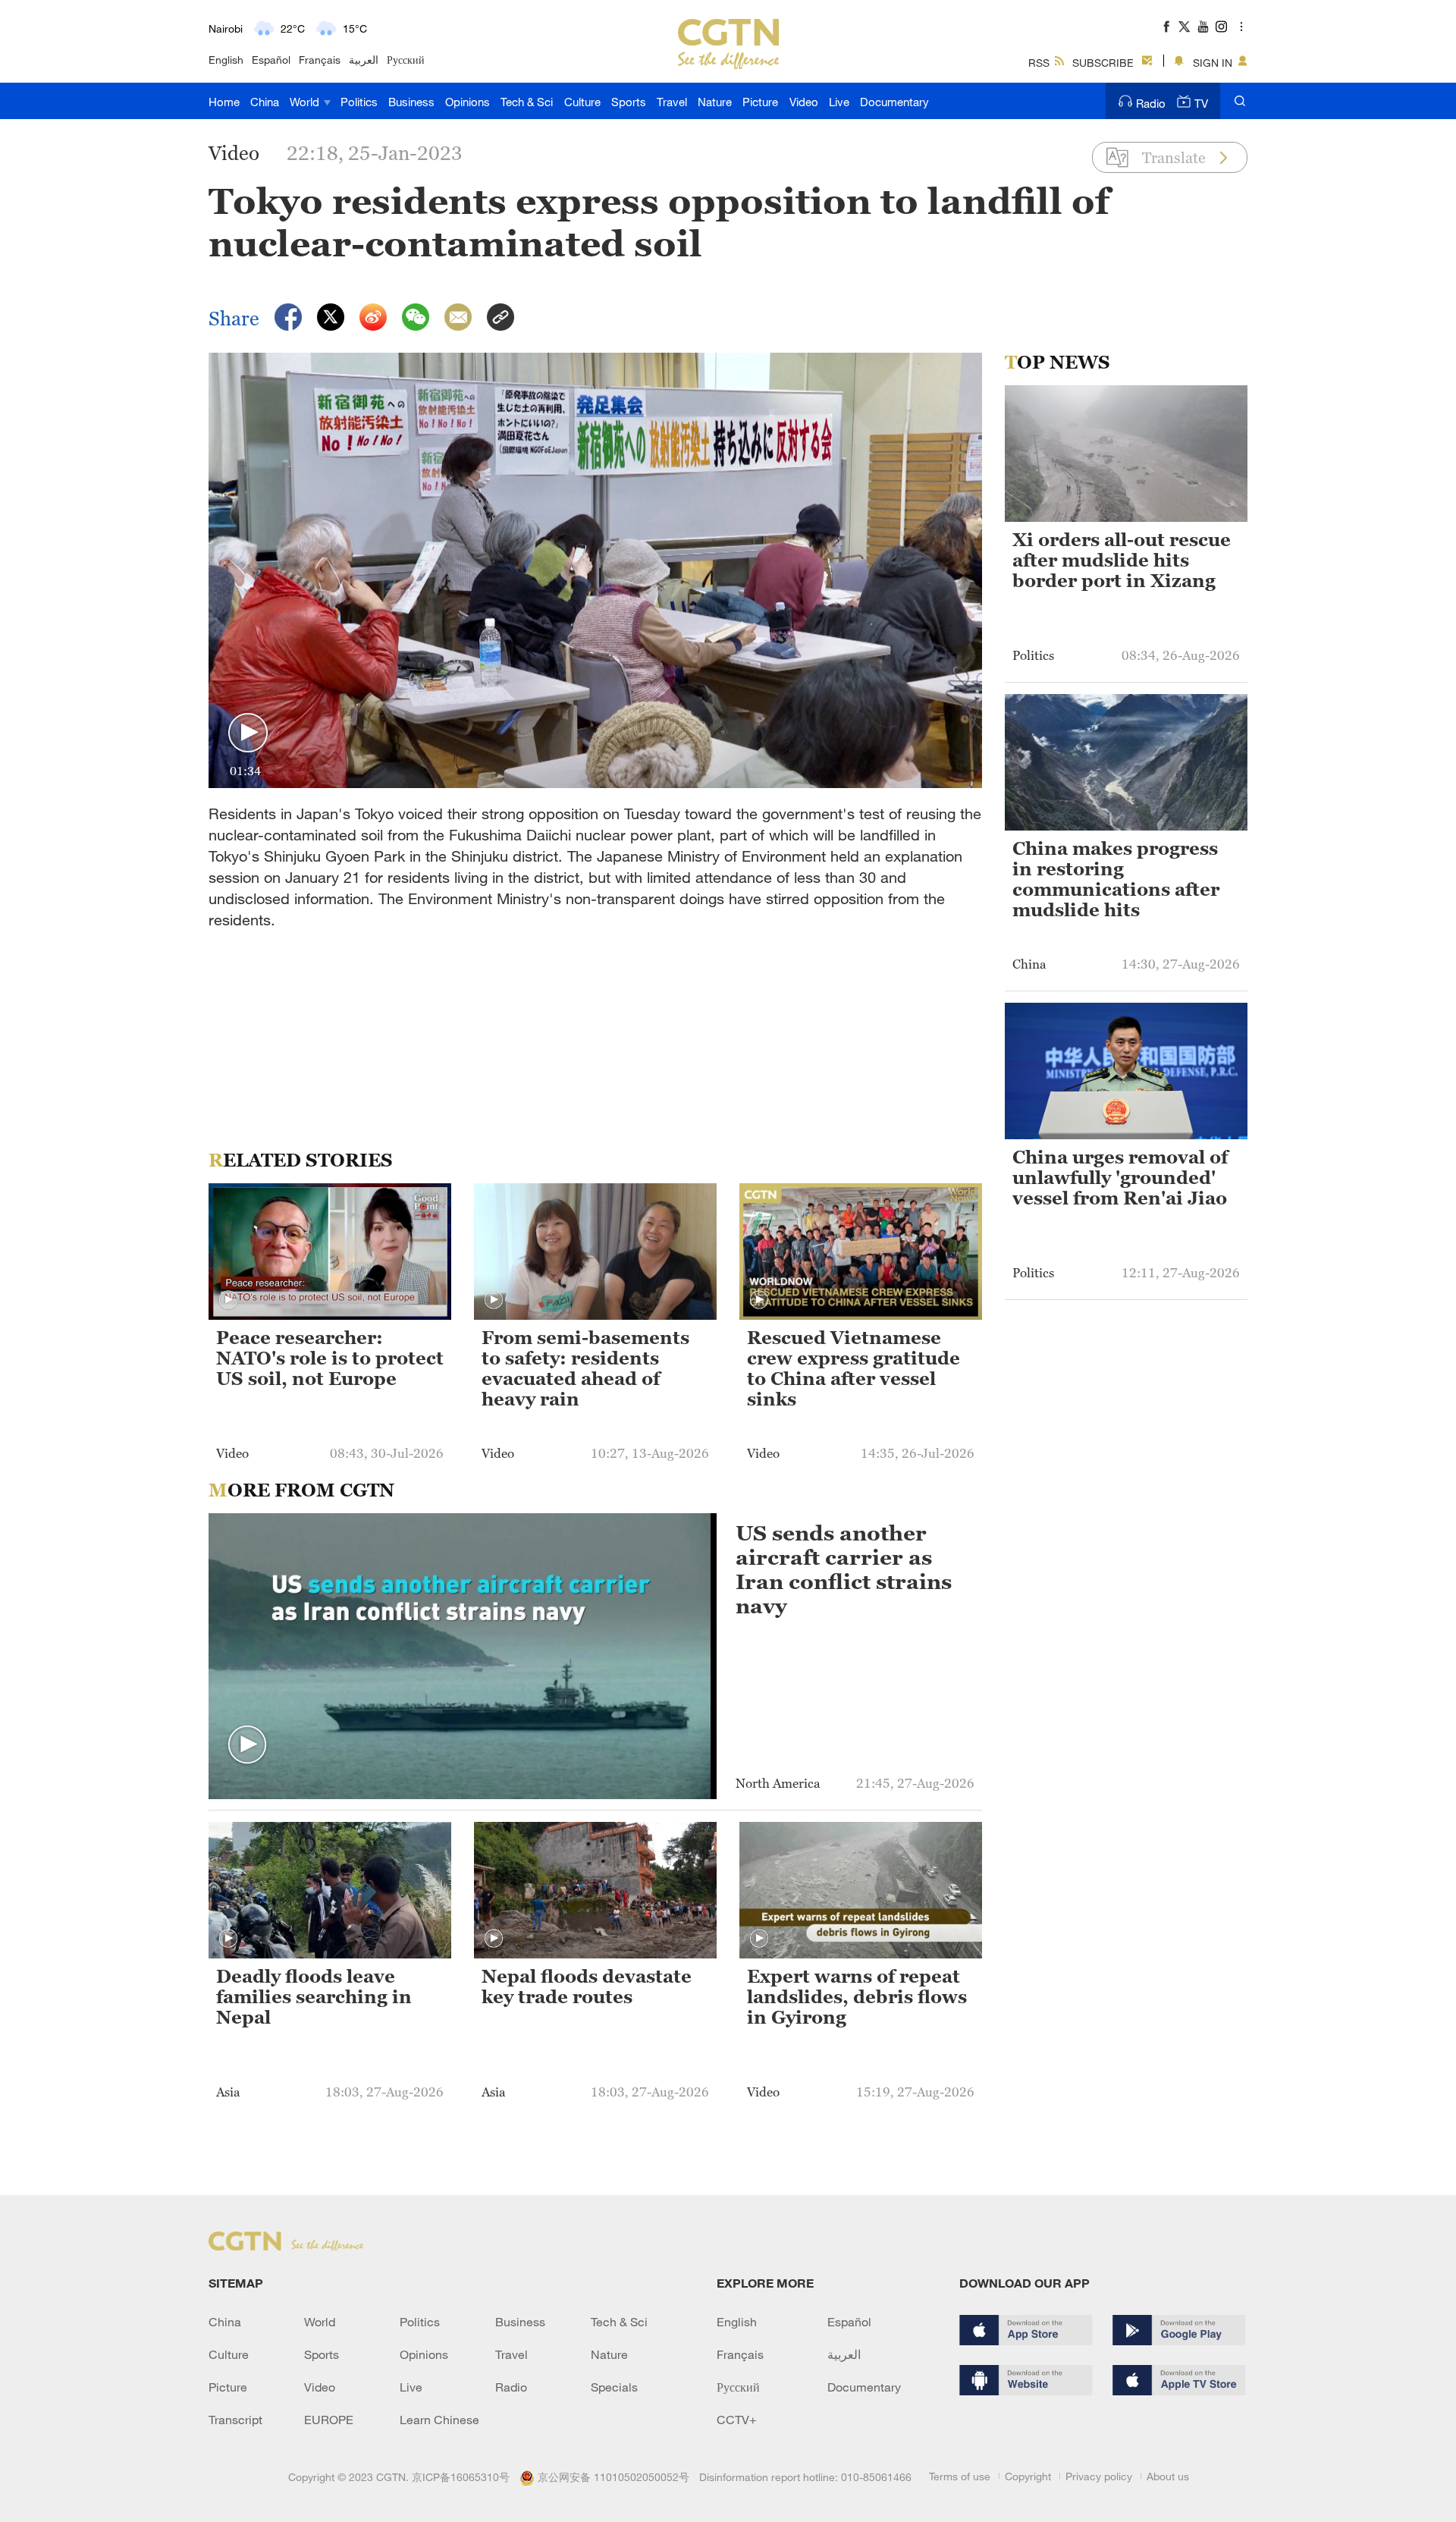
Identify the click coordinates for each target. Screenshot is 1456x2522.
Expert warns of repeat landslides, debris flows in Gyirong (857, 1997)
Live (839, 102)
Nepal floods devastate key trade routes (587, 1987)
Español (271, 60)
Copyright (1028, 2476)
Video (804, 102)
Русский (406, 60)
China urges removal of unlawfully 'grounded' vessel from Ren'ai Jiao (1120, 1178)
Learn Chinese (439, 2420)
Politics (359, 102)
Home (224, 102)
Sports (629, 102)
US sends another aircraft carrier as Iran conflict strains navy (844, 1569)
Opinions (468, 102)
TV (1201, 103)
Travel (672, 102)
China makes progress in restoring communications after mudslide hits (1116, 879)
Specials (614, 2387)
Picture (760, 102)
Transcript (235, 2420)
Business (411, 102)
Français (320, 60)
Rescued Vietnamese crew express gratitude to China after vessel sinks (854, 1369)
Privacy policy (1099, 2476)
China (265, 102)
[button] (248, 733)
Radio (1151, 103)
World (306, 102)
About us (1168, 2476)
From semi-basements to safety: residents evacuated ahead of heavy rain (585, 1369)
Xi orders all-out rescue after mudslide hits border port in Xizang (1122, 561)
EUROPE (329, 2420)
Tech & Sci (527, 102)
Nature (715, 102)
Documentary (894, 102)
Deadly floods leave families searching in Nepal (314, 1997)
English (226, 60)
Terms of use (960, 2476)
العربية (364, 60)
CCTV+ (737, 2420)
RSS (1039, 63)
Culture (582, 102)
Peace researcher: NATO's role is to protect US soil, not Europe (330, 1358)
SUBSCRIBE (1103, 63)
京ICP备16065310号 (461, 2477)
